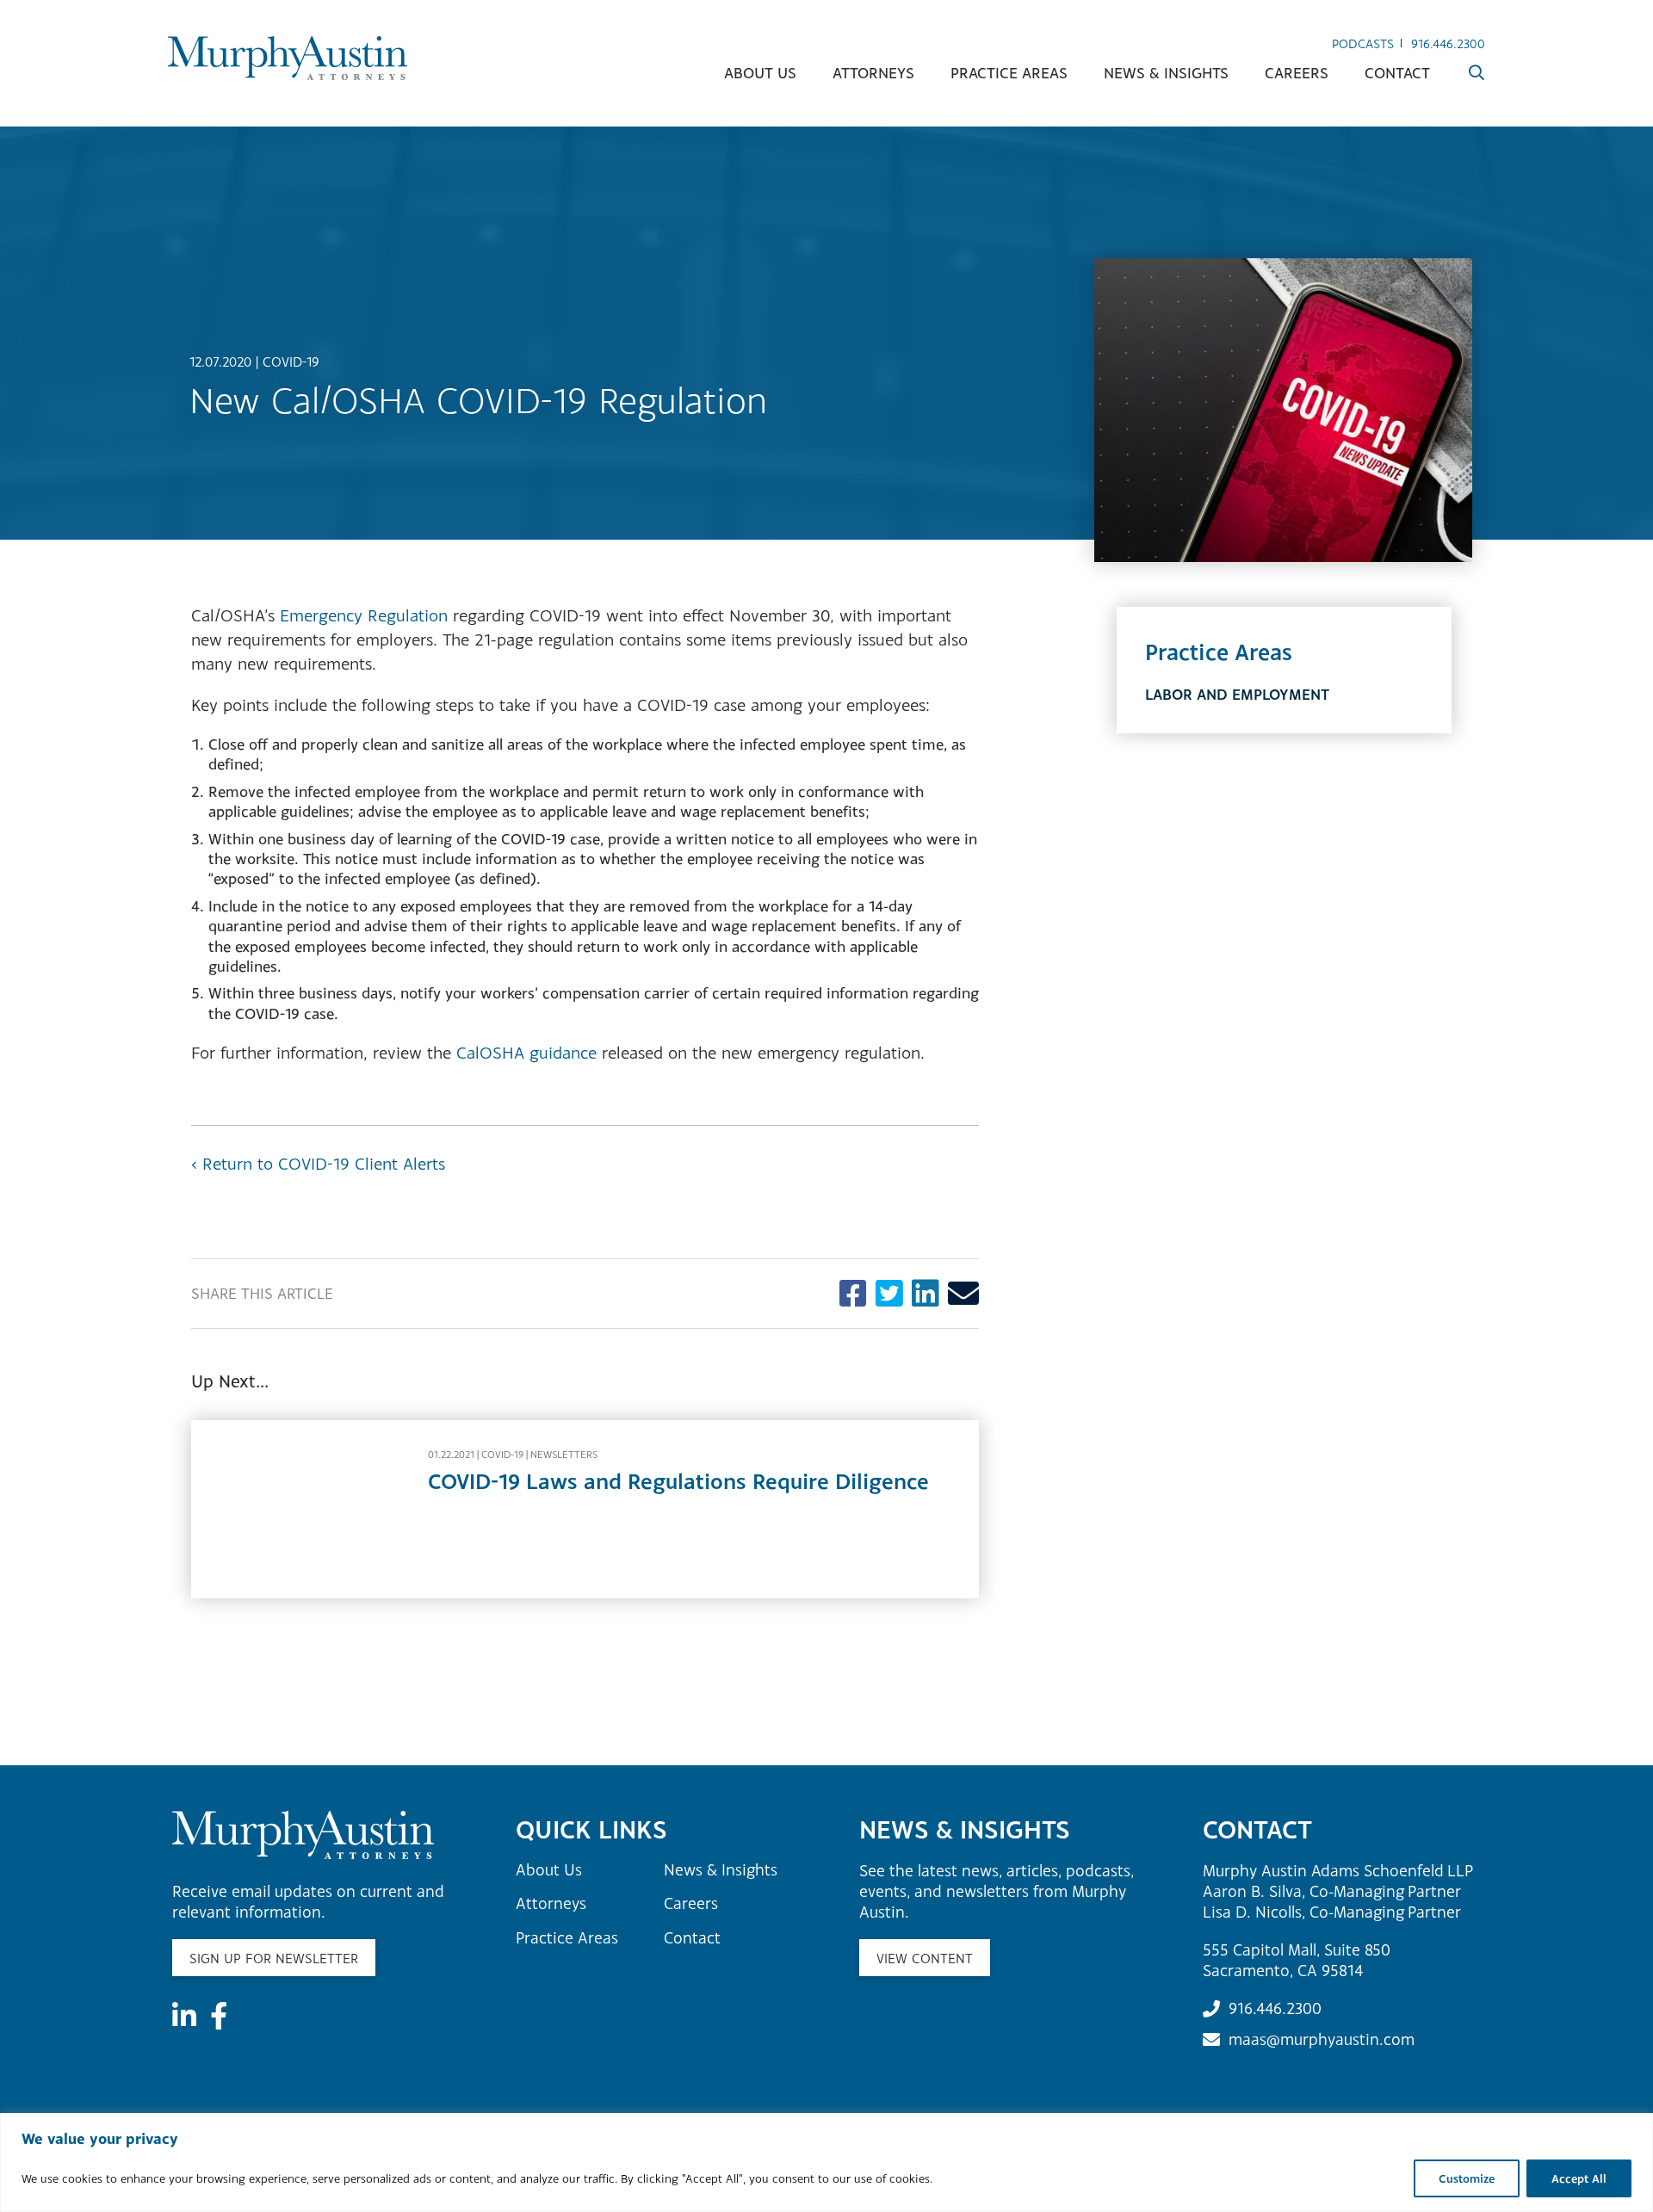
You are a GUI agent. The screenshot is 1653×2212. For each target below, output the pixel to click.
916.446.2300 (1448, 43)
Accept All (1579, 2178)
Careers (1297, 73)
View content (925, 1958)
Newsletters (564, 1455)
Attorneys (873, 73)
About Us (760, 73)
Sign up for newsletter (274, 1958)
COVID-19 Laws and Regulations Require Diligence (678, 1481)
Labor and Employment (1237, 694)
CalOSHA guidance (526, 1052)
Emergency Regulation (364, 615)
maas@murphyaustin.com (1322, 2039)
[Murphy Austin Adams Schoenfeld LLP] (288, 58)
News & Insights (1166, 73)
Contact (1397, 73)
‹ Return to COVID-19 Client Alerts (318, 1163)
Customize (1467, 2178)
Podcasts (1363, 43)
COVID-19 (291, 361)
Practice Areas (1009, 73)
